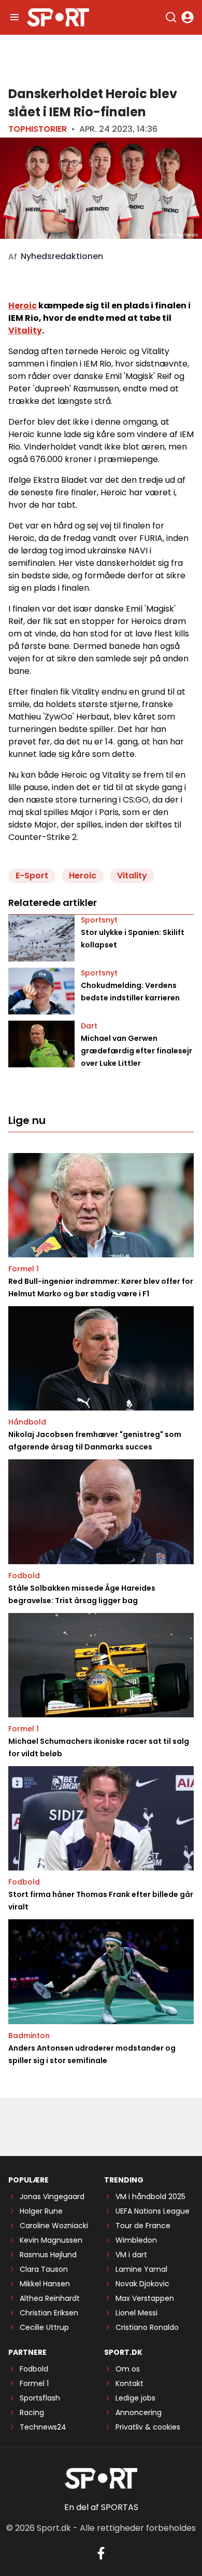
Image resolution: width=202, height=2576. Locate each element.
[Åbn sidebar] (15, 17)
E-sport (32, 876)
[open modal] (187, 17)
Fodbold (24, 1576)
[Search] (171, 17)
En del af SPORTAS (101, 2507)
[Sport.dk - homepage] (58, 17)
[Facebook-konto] (101, 2553)
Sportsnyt (99, 920)
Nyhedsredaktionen (62, 256)
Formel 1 (24, 1269)
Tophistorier (38, 129)
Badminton (29, 2036)
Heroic (23, 306)
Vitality (25, 330)
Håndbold (27, 1422)
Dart (89, 1026)
